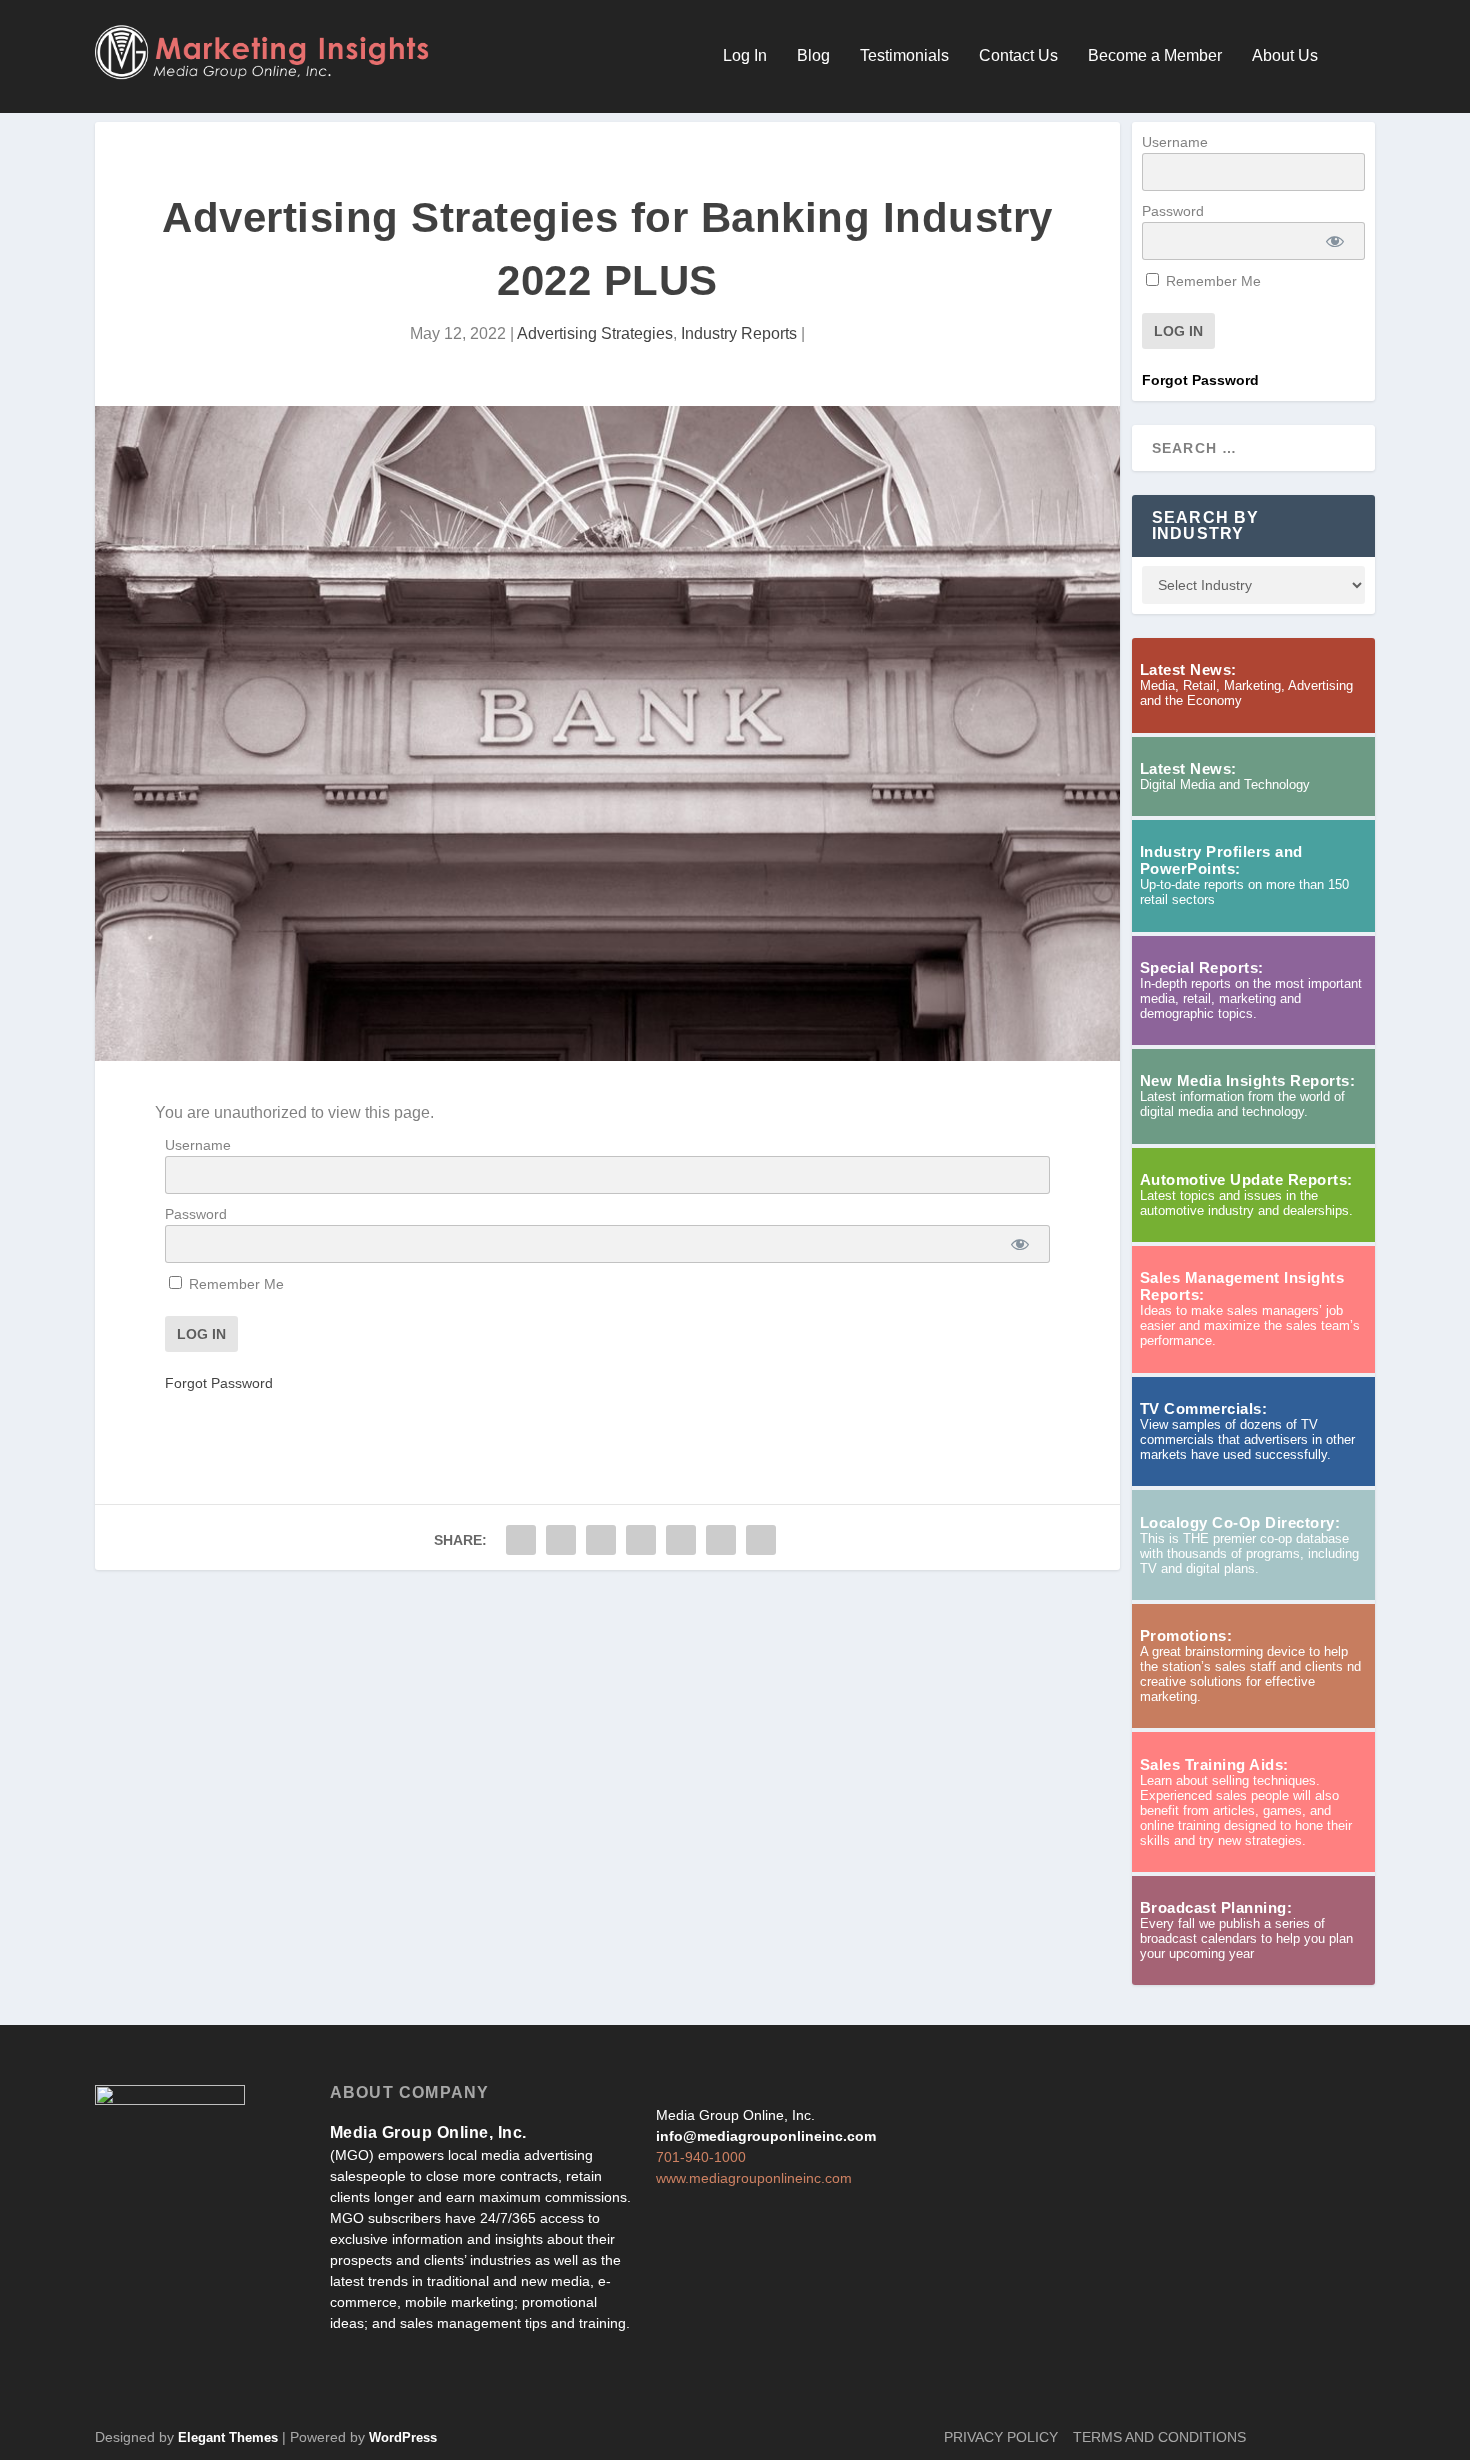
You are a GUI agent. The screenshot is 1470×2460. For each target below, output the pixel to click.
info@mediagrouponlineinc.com (766, 2136)
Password (196, 1214)
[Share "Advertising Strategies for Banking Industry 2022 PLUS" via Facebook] (521, 1540)
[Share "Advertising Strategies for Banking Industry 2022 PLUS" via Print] (761, 1540)
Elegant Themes (228, 2437)
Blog (813, 56)
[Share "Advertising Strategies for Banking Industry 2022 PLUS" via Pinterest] (641, 1540)
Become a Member (1155, 56)
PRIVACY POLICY (1001, 2437)
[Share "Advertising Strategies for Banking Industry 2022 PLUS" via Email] (721, 1540)
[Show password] (1020, 1244)
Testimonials (904, 56)
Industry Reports (739, 333)
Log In (745, 56)
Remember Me (234, 1284)
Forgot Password (219, 1383)
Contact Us (1018, 56)
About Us (1285, 56)
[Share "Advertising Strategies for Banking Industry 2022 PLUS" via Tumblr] (601, 1540)
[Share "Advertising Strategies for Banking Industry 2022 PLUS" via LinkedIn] (681, 1540)
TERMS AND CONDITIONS (1159, 2437)
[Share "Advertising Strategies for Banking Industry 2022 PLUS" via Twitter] (561, 1540)
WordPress (403, 2437)
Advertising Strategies (595, 333)
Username (198, 1145)
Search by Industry (1206, 525)
